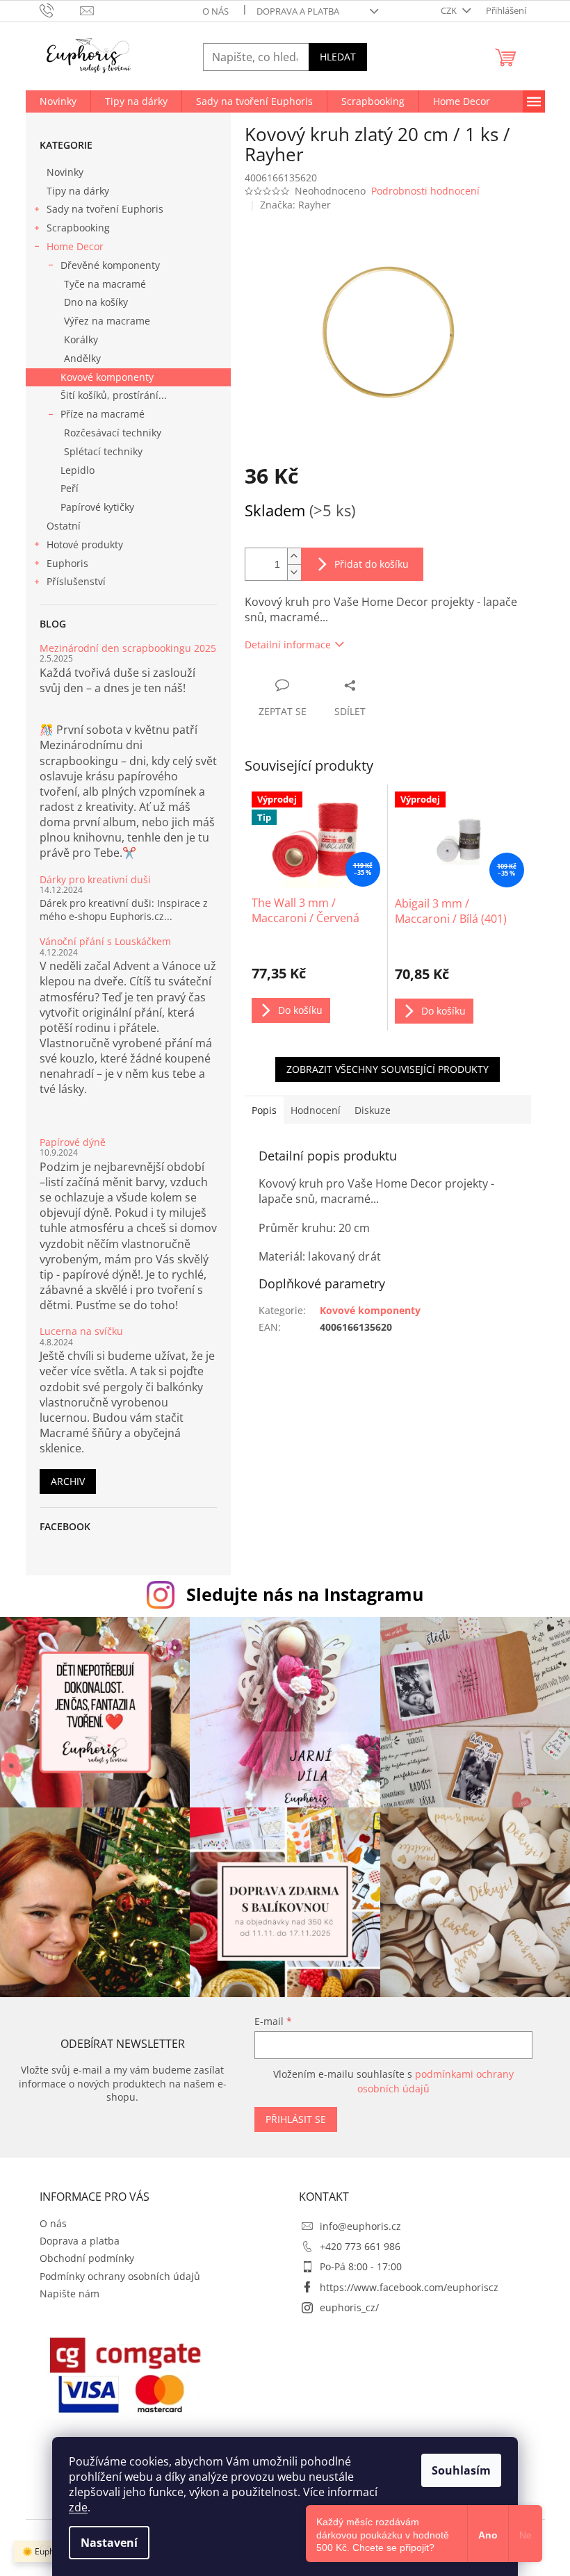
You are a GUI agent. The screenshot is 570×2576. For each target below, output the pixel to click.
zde (78, 2507)
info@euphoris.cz (360, 2226)
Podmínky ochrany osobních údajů (120, 2276)
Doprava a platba (298, 11)
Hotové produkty (85, 544)
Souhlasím (461, 2470)
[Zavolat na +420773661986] (60, 10)
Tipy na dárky (78, 191)
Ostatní (64, 526)
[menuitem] (58, 101)
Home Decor (75, 246)
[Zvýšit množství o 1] (294, 556)
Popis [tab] (264, 1110)
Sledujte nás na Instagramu (305, 1594)
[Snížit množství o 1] (294, 572)
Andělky (82, 358)
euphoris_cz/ (349, 2307)
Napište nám (70, 2294)
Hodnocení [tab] (316, 1110)
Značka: (295, 205)
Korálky (81, 339)
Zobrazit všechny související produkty (388, 1069)
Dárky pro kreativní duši (95, 879)
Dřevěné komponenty (110, 265)
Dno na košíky (96, 302)
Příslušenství (76, 581)
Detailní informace (288, 645)
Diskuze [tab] (373, 1110)
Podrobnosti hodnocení (425, 191)
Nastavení (109, 2543)
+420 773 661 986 (360, 2246)
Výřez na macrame (107, 321)
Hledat (338, 57)
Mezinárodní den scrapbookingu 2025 (128, 648)
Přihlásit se (296, 2119)
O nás (215, 11)
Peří (70, 488)
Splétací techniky (103, 451)
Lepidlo (78, 470)
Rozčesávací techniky (113, 433)
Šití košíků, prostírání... (114, 395)
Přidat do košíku (372, 564)
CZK (450, 10)
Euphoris (67, 563)
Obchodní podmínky (87, 2258)
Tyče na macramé (105, 284)
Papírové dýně (73, 1142)
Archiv (68, 1481)
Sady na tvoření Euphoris (105, 209)
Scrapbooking (78, 228)
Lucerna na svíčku (81, 1331)
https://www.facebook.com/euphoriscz (409, 2287)
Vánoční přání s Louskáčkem (105, 941)
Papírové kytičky (97, 507)
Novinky (65, 172)
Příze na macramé (103, 414)
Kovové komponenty (107, 377)
